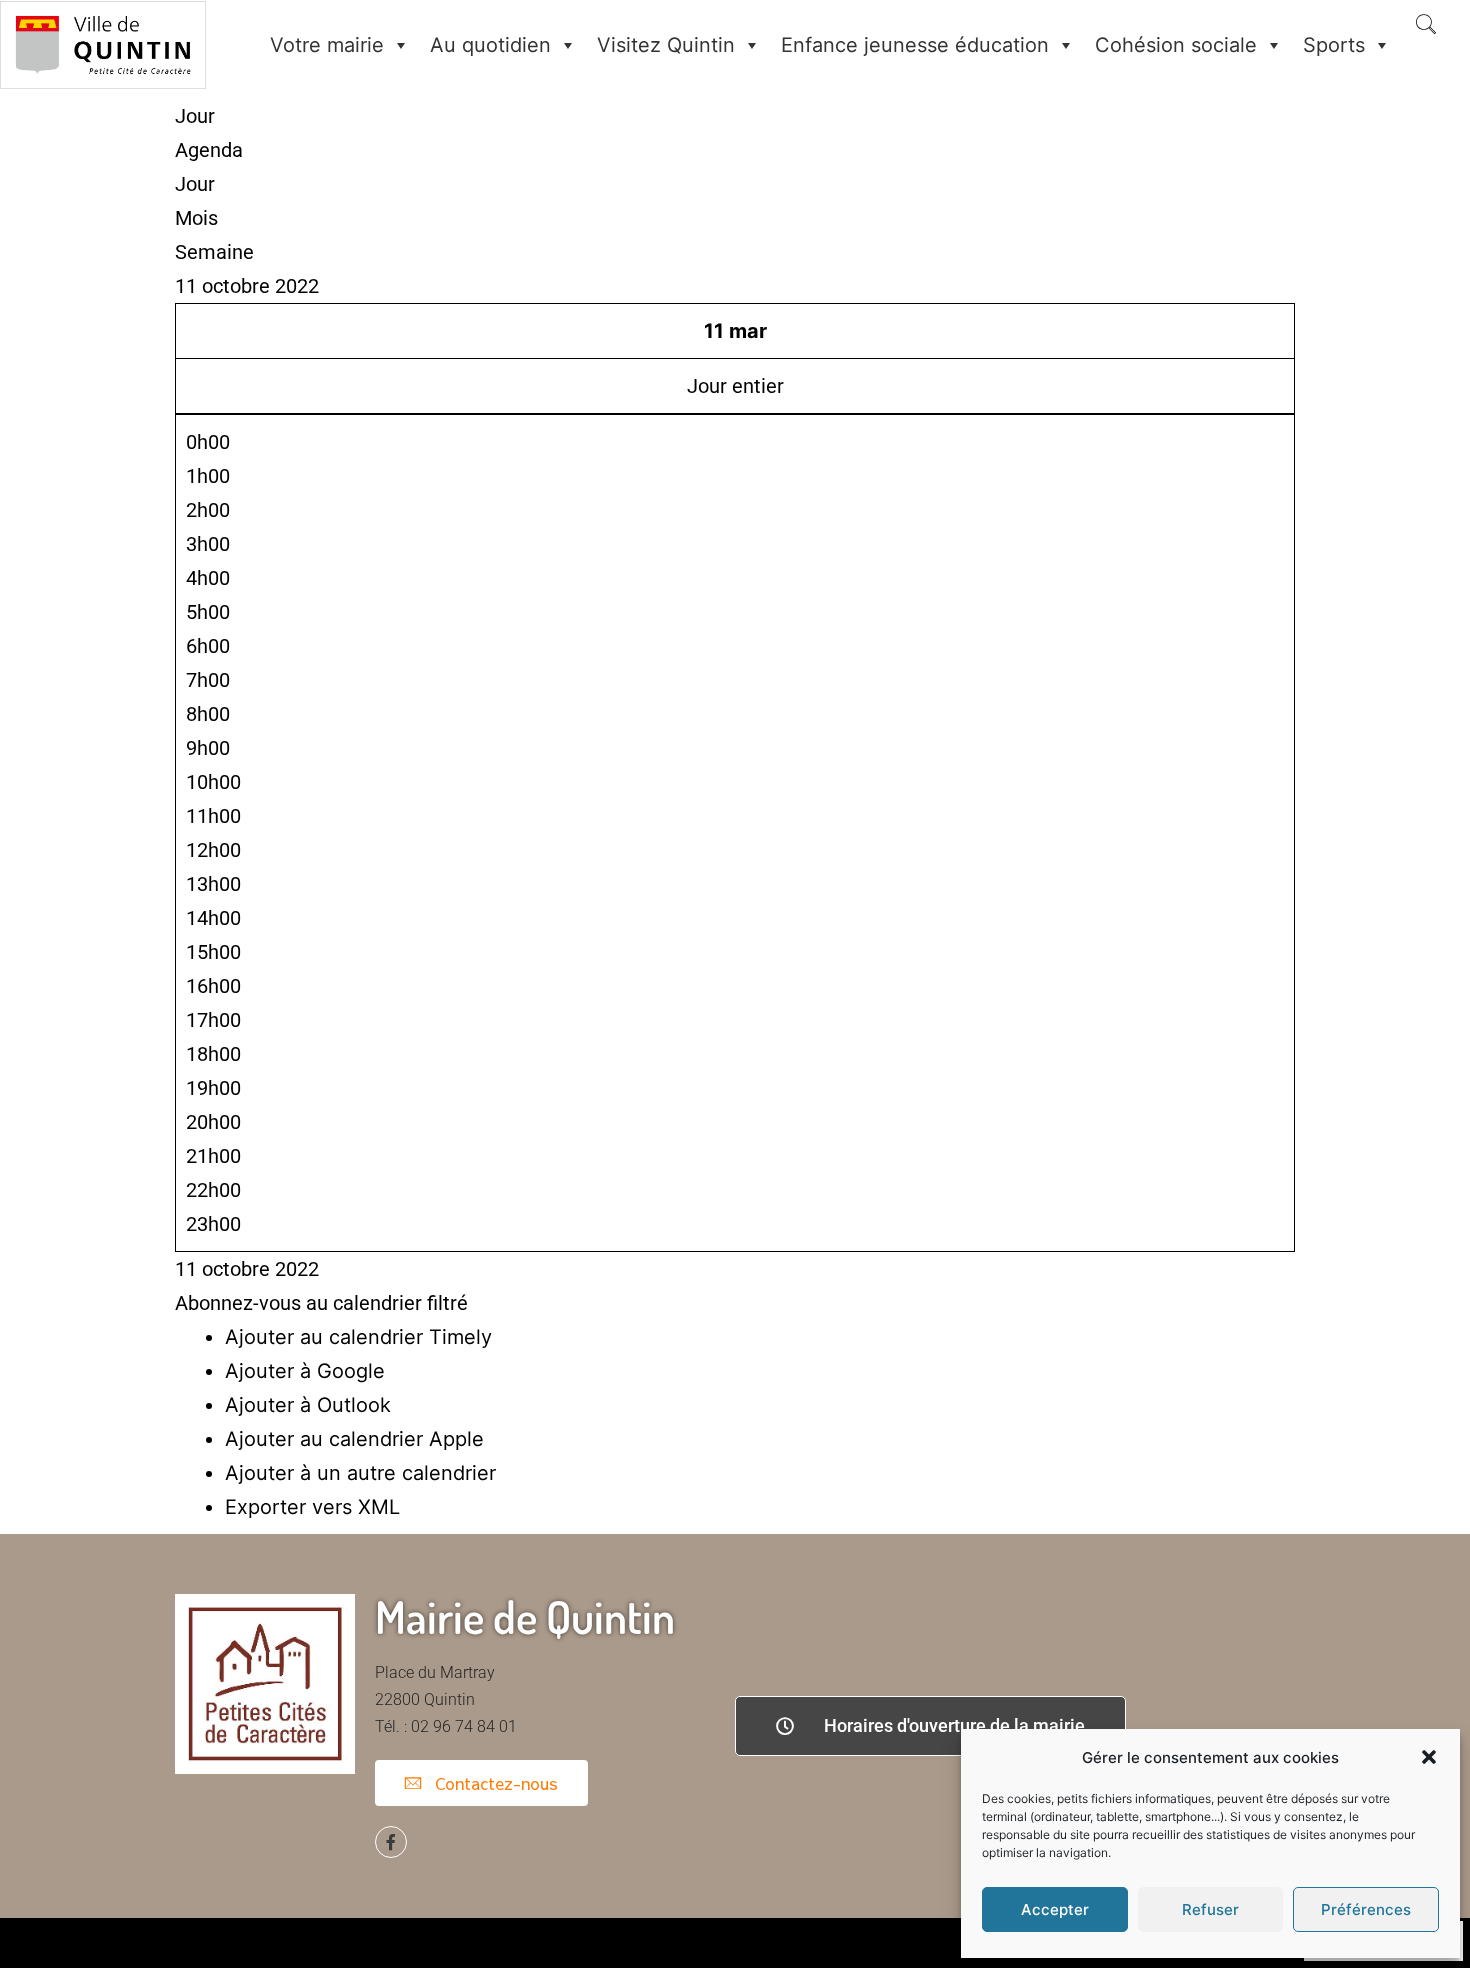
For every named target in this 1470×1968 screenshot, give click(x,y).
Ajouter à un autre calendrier (360, 1473)
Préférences (1366, 1909)
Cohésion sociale (1176, 45)
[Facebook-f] (391, 1842)
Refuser (1210, 1909)
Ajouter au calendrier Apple (354, 1439)
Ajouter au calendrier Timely (358, 1337)
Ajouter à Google (305, 1371)
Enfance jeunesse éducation (915, 45)
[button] (1429, 1757)
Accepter (1055, 1909)
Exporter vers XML (312, 1507)
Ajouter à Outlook (308, 1405)
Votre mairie (327, 45)
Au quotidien (490, 45)
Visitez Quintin (666, 45)
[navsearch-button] (1426, 26)
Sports (1334, 45)
